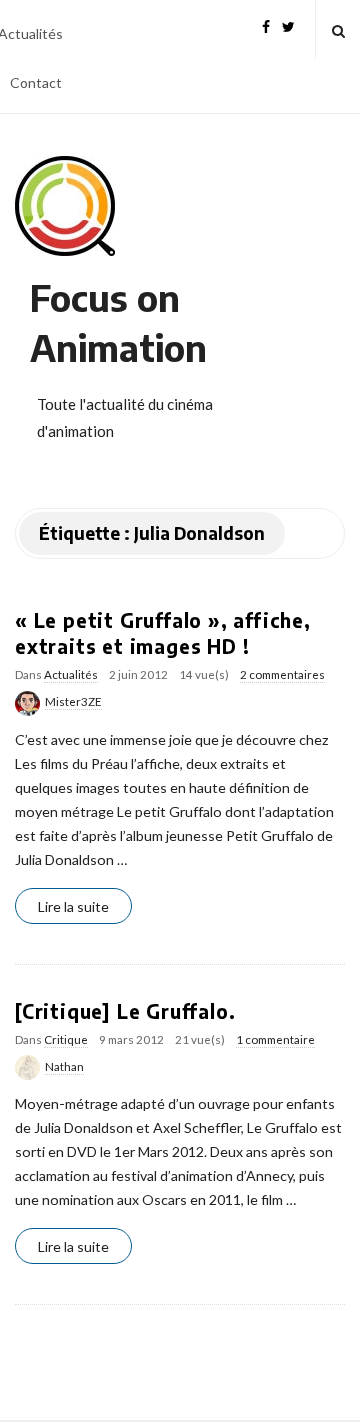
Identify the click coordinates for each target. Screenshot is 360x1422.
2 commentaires (282, 674)
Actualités (71, 674)
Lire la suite (73, 906)
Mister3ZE (73, 701)
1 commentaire (275, 1039)
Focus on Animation (118, 322)
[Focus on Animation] (65, 206)
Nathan (64, 1066)
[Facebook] (266, 24)
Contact (36, 82)
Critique (66, 1039)
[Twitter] (288, 24)
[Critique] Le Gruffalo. (125, 1011)
